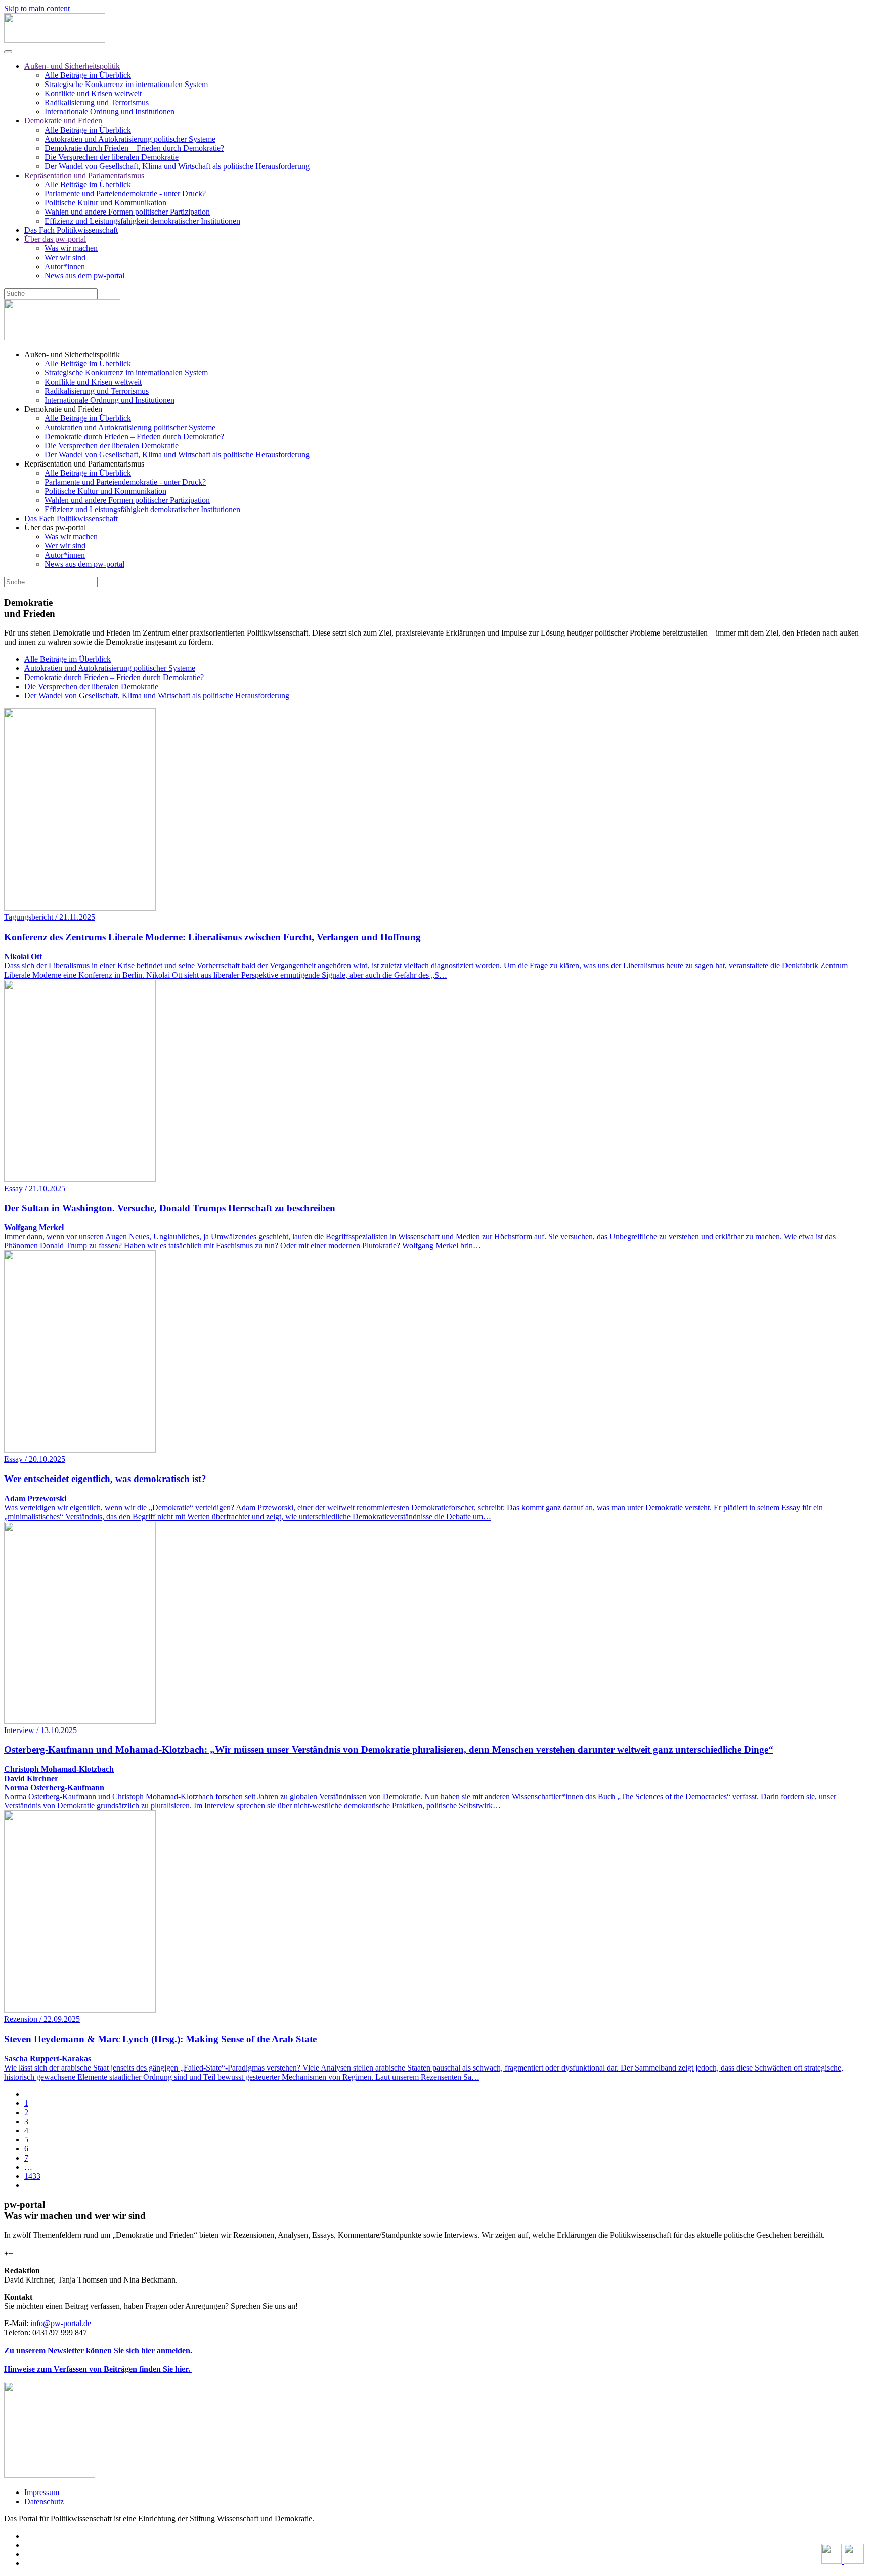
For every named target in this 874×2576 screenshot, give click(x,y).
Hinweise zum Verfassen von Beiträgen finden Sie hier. (98, 2369)
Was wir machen (71, 248)
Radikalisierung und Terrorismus (97, 102)
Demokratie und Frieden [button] (63, 409)
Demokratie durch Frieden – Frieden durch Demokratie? (134, 148)
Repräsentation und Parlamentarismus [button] (84, 464)
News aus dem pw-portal (84, 276)
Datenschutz (44, 2501)
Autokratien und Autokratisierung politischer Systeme (130, 139)
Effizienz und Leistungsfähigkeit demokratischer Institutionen (142, 221)
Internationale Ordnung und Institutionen (110, 112)
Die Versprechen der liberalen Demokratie (112, 157)
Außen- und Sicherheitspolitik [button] (72, 354)
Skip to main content (37, 8)
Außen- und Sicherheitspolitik (72, 66)
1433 (32, 2176)
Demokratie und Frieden (63, 121)
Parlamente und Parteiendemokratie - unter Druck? (125, 194)
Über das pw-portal (55, 239)
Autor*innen (65, 266)
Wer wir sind (65, 257)
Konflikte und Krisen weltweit (93, 93)
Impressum (42, 2492)
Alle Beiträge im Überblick (88, 75)
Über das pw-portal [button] (55, 527)
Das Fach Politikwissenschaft (71, 230)
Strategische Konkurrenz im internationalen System (126, 84)
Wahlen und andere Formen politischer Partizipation (127, 212)
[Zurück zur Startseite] (55, 40)
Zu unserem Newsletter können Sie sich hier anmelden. (98, 2351)
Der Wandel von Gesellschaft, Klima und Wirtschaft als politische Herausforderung (177, 166)
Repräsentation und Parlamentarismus (84, 175)
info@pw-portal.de (61, 2323)
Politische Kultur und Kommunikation (105, 203)
